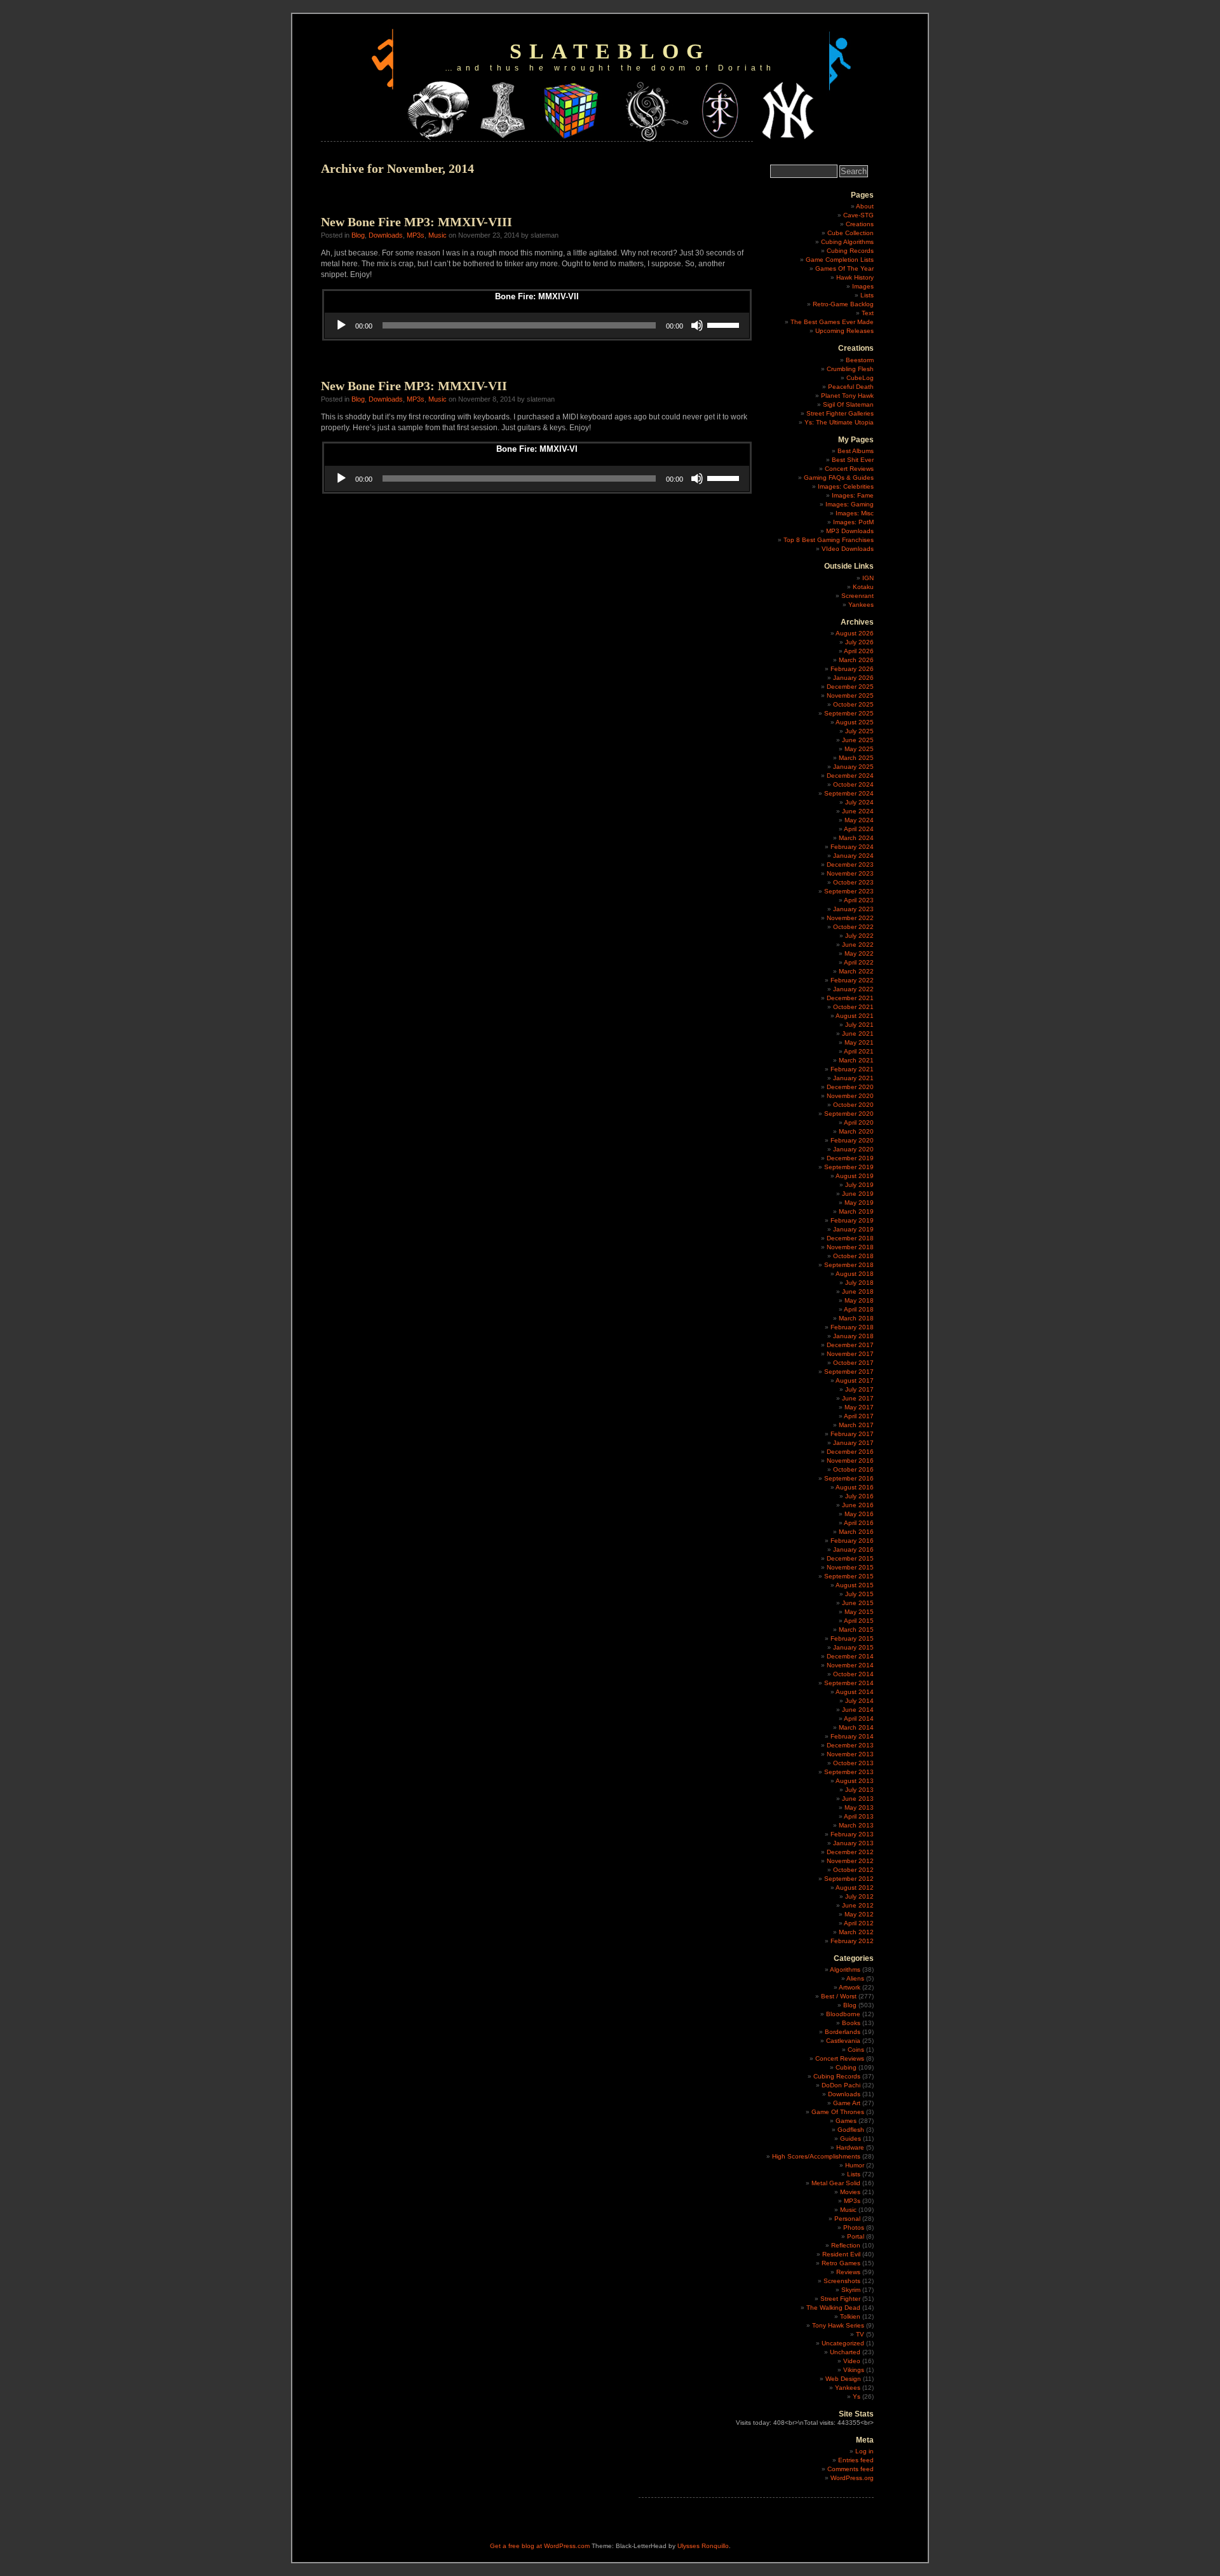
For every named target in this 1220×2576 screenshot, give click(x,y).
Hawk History (855, 277)
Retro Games (841, 2263)
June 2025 (858, 740)
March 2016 (856, 1532)
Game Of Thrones (838, 2112)
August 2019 (855, 1176)
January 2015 (853, 1647)
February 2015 (852, 1638)
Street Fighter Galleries (840, 413)
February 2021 (852, 1069)
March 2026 (856, 660)
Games (846, 2121)
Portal (856, 2236)
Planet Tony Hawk (847, 396)
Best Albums (856, 451)
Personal (847, 2219)
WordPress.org (852, 2478)
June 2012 (858, 1905)
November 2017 (850, 1354)
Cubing (846, 2067)
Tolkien (850, 2316)
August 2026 (855, 633)
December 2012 (850, 1852)
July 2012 (859, 1896)
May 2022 (859, 953)
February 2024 (852, 847)
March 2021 (856, 1060)
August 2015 (855, 1585)
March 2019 (856, 1211)
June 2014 (858, 1710)
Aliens (855, 1978)
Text (868, 313)
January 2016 (853, 1549)
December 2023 (850, 864)
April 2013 (859, 1816)
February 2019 (852, 1220)
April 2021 (859, 1051)
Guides (851, 2139)
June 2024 (858, 811)
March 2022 (856, 971)
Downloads (386, 235)
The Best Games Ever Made (832, 322)
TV (860, 2334)
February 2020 (852, 1140)
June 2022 (858, 945)
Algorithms (845, 1969)
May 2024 (859, 820)
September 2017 (849, 1372)
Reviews (848, 2272)
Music (437, 235)
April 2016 (859, 1523)
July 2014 (859, 1701)
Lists (867, 295)
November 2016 (850, 1461)
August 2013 (855, 1781)
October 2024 (853, 784)
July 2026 (859, 642)
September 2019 (849, 1167)
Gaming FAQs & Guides (839, 478)
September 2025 (849, 713)
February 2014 (852, 1736)
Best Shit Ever (853, 460)
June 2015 (858, 1603)
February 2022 (852, 980)
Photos (854, 2227)
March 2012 (856, 1932)
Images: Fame (853, 495)
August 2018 (855, 1274)
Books (851, 2023)
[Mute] (697, 325)
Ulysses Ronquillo (703, 2546)
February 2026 (852, 669)
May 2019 (859, 1203)
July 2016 (859, 1496)
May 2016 (859, 1514)
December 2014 (850, 1656)
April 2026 (859, 651)
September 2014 (849, 1683)
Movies (850, 2192)
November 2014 (850, 1665)
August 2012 (855, 1888)
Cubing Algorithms (847, 242)
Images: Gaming (850, 504)
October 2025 (853, 704)
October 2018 (853, 1256)
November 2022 (850, 918)
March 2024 (856, 838)
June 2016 (858, 1505)
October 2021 (853, 1007)
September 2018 (849, 1265)
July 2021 (859, 1025)
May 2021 (859, 1042)
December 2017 (850, 1345)
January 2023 (853, 909)
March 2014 (856, 1727)
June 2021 (858, 1034)
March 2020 (856, 1131)
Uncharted (845, 2352)
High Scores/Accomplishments (816, 2156)
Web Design (843, 2379)
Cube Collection (851, 233)
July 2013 (859, 1790)
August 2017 (855, 1380)
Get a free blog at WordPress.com (540, 2546)
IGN (868, 578)
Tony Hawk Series (838, 2325)
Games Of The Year (844, 268)
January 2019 (853, 1229)
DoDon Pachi (841, 2085)
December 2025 (850, 687)
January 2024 (853, 856)
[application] (537, 325)
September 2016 (849, 1478)
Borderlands (843, 2032)
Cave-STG (858, 215)
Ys (857, 2396)
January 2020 (853, 1149)
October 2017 (853, 1363)
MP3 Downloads (850, 531)
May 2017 (859, 1407)
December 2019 (850, 1158)
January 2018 (853, 1336)
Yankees (861, 605)
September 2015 (849, 1576)
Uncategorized (843, 2343)
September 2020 (849, 1114)
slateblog (610, 51)
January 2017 (853, 1443)
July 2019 (859, 1185)
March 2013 (856, 1825)
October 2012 (853, 1870)
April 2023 (859, 900)
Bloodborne (843, 2014)
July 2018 (859, 1283)
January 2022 (853, 989)
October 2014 (853, 1674)
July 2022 (859, 936)
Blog (358, 235)
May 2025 (859, 749)
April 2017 (859, 1416)
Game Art (847, 2103)
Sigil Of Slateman (848, 404)
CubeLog (860, 378)
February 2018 (852, 1327)
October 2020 (853, 1105)
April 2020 (859, 1122)
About (865, 206)
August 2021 (855, 1016)
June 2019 (858, 1194)
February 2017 (852, 1434)
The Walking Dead (833, 2308)
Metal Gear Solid (836, 2183)
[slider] (725, 324)
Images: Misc (855, 513)
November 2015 (850, 1567)
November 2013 (850, 1754)
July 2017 (859, 1389)
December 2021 (850, 998)
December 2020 (850, 1087)
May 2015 (859, 1612)
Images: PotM (853, 522)
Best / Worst (839, 1996)
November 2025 (850, 695)
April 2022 (859, 962)
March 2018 (856, 1318)
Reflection (846, 2245)
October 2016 (853, 1469)
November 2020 (850, 1096)
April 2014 (859, 1718)
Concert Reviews (849, 469)
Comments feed (851, 2469)
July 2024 (859, 802)
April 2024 (859, 829)
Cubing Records (850, 251)
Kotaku (863, 587)
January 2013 (853, 1843)
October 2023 (853, 882)
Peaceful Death (851, 387)
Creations (860, 224)
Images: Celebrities (846, 486)
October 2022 (853, 927)
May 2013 (859, 1807)
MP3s (416, 235)
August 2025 (855, 722)
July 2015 (859, 1594)
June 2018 (858, 1291)
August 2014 (855, 1692)
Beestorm (860, 360)
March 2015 (856, 1630)
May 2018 (859, 1300)
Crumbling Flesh (850, 369)
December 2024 (850, 776)
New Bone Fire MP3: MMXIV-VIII (417, 222)
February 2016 (852, 1541)
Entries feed (856, 2460)
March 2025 (856, 758)
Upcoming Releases (844, 331)
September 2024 (849, 793)
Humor (855, 2165)
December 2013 (850, 1745)
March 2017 (856, 1425)
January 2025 (853, 767)
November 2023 (850, 873)
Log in (864, 2451)
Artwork (850, 1987)
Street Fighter (840, 2299)
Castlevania (843, 2041)
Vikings (854, 2370)
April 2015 (859, 1621)
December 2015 (850, 1558)
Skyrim (851, 2290)
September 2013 (849, 1772)
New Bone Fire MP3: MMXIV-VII (414, 386)
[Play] (341, 325)
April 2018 (859, 1309)
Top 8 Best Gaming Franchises (829, 540)
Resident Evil (841, 2254)
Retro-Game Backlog (843, 304)
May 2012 (859, 1914)
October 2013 (853, 1763)
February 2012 (852, 1941)
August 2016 (855, 1487)
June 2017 (858, 1398)
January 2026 (853, 678)
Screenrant (857, 596)
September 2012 (849, 1879)
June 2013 (858, 1799)
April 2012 (859, 1923)
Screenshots (842, 2281)
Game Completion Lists (840, 260)
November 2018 (850, 1247)
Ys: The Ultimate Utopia (839, 422)
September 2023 (849, 891)
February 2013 (852, 1834)
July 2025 (859, 731)
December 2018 (850, 1238)
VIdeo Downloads (848, 549)
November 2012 (850, 1861)
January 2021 (853, 1078)
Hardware (850, 2147)
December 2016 (850, 1452)
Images (863, 286)
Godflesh (851, 2130)
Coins (856, 2050)
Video (852, 2361)
